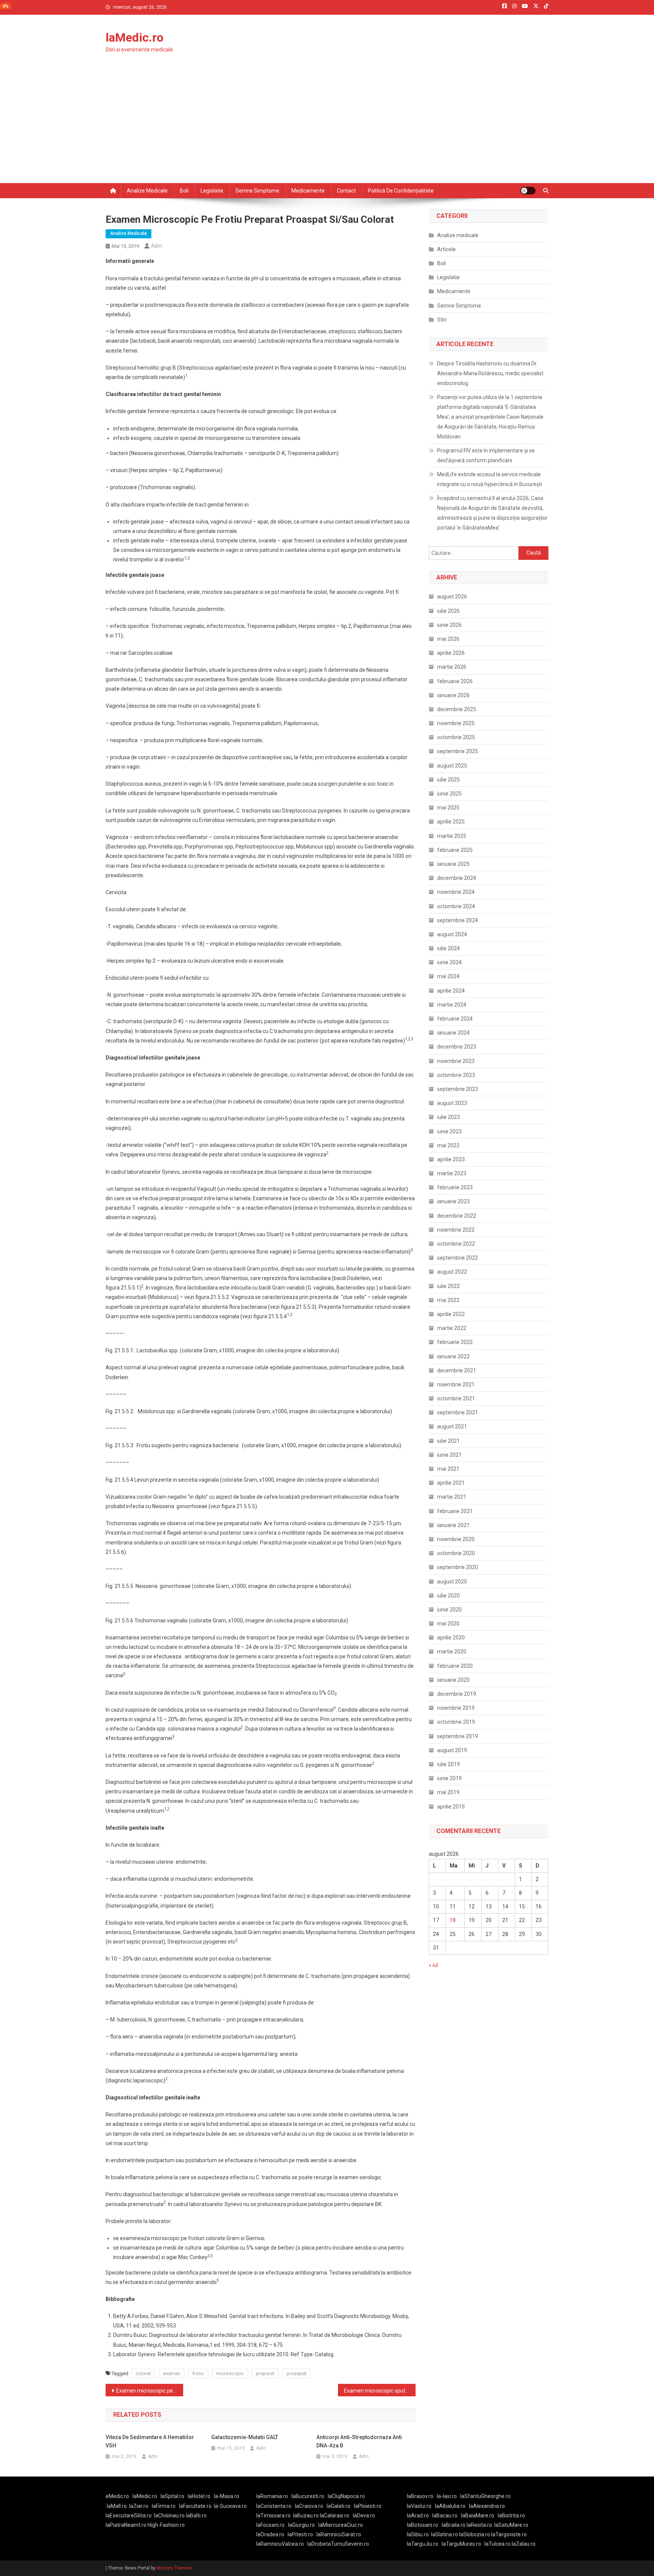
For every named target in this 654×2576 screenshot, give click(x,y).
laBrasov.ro (420, 2496)
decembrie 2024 (457, 878)
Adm (157, 246)
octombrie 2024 (456, 906)
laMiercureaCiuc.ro (341, 2525)
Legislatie (212, 191)
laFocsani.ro (270, 2525)
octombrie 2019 (456, 1722)
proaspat (297, 2373)
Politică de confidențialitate (401, 191)
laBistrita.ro (511, 2515)
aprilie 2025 (451, 822)
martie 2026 (452, 667)
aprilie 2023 (451, 1159)
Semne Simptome (459, 306)
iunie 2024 (449, 962)
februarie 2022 (455, 1342)
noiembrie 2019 (456, 1708)
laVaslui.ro (421, 2506)
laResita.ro (479, 2525)
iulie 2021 (448, 1441)
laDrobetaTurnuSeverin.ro (338, 2544)
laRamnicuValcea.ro (280, 2544)
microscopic (230, 2373)
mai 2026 (448, 639)
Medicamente (308, 191)
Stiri (442, 320)
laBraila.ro (454, 2525)
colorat (143, 2373)
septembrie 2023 (458, 1089)
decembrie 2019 (457, 1694)
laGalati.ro (339, 2506)
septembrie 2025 (458, 751)
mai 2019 (448, 1792)
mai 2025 (448, 808)
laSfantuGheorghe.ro (485, 2496)
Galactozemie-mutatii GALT (245, 2437)
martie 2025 (452, 836)
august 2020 (452, 1582)
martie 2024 (452, 1005)
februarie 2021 (455, 1511)
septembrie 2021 (458, 1412)
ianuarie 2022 (453, 1356)
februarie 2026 (455, 681)
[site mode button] (528, 191)
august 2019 (452, 1750)
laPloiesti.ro (368, 2506)
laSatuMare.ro (511, 2525)
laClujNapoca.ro (346, 2496)
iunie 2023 (449, 1131)
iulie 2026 (448, 611)
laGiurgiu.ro (303, 2525)
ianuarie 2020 (453, 1680)
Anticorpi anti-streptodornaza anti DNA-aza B (359, 2441)
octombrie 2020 (456, 1553)
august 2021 (452, 1426)
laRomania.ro (272, 2496)
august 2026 (452, 597)
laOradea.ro (270, 2534)
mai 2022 (448, 1300)
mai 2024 (448, 976)
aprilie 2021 (451, 1483)
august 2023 (452, 1103)
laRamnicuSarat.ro (339, 2534)
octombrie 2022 (456, 1244)
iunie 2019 (449, 1778)
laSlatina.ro (445, 2534)
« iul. (434, 1965)
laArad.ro (418, 2515)
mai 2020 (448, 1624)
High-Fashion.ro (166, 2525)
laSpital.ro (172, 2496)
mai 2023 (448, 1145)
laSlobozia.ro (475, 2534)
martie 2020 (452, 1652)
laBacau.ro (445, 2515)
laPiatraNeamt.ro (126, 2525)
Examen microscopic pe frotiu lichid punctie (150, 2391)
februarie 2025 (455, 850)
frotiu (198, 2373)
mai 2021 (448, 1469)
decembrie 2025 (457, 709)
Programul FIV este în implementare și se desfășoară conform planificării (486, 455)
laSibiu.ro (418, 2534)
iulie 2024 (448, 948)
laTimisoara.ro (273, 2515)
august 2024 (452, 934)
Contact (346, 191)
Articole (446, 249)
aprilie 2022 (451, 1314)
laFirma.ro (164, 2506)
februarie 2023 (455, 1187)
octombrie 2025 (456, 737)
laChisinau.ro (169, 2515)
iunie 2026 (449, 625)
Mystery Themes (174, 2568)
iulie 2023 (448, 1117)
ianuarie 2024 (453, 1033)
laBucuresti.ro (308, 2496)
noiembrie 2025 (456, 723)
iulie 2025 (448, 780)
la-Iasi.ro (447, 2496)
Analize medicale (147, 191)
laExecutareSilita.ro (129, 2515)
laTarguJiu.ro (424, 2544)
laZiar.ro (139, 2506)
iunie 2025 (449, 794)
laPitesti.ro (300, 2534)
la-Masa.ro (227, 2496)
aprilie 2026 (451, 653)
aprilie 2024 (451, 991)
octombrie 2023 (456, 1075)
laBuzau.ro (306, 2515)
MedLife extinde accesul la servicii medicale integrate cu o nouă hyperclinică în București (490, 479)
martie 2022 (452, 1328)
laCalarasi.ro (335, 2515)
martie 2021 (452, 1497)
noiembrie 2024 (456, 892)
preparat (265, 2373)
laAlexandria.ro (487, 2506)
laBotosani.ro (423, 2525)
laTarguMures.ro (461, 2544)
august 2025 (452, 766)
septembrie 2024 (458, 920)
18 (453, 1920)
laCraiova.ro (309, 2506)
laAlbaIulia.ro (450, 2506)
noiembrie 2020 (456, 1539)
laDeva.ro (364, 2515)
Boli (184, 191)
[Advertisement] (327, 126)
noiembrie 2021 (456, 1384)
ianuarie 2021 (453, 1525)
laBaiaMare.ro (478, 2515)
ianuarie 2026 (453, 695)
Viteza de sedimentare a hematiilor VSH (150, 2441)
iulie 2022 (448, 1286)
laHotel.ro (199, 2496)
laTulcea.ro (498, 2544)
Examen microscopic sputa (376, 2391)
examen (172, 2373)
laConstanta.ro (274, 2506)
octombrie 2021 (456, 1398)
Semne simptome (257, 191)
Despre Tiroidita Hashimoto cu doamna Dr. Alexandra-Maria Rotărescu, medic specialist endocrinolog (490, 373)
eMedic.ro (117, 2496)
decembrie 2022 (457, 1216)
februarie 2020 (455, 1666)
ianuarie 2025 (453, 864)
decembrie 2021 (457, 1370)
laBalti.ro (196, 2515)
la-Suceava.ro (230, 2506)
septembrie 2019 (458, 1736)
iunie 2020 (449, 1610)
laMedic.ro (135, 37)
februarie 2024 (455, 1019)
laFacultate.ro (195, 2506)
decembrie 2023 (457, 1047)
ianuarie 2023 (453, 1201)
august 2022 (452, 1272)
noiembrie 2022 (456, 1230)
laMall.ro (117, 2506)
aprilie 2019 (451, 1807)
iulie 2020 (448, 1596)
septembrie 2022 (458, 1258)
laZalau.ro (524, 2544)
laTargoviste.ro (509, 2534)
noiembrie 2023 (456, 1061)
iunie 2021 (449, 1455)
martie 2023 (452, 1173)
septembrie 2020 (458, 1567)
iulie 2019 (448, 1764)
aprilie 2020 (451, 1638)
